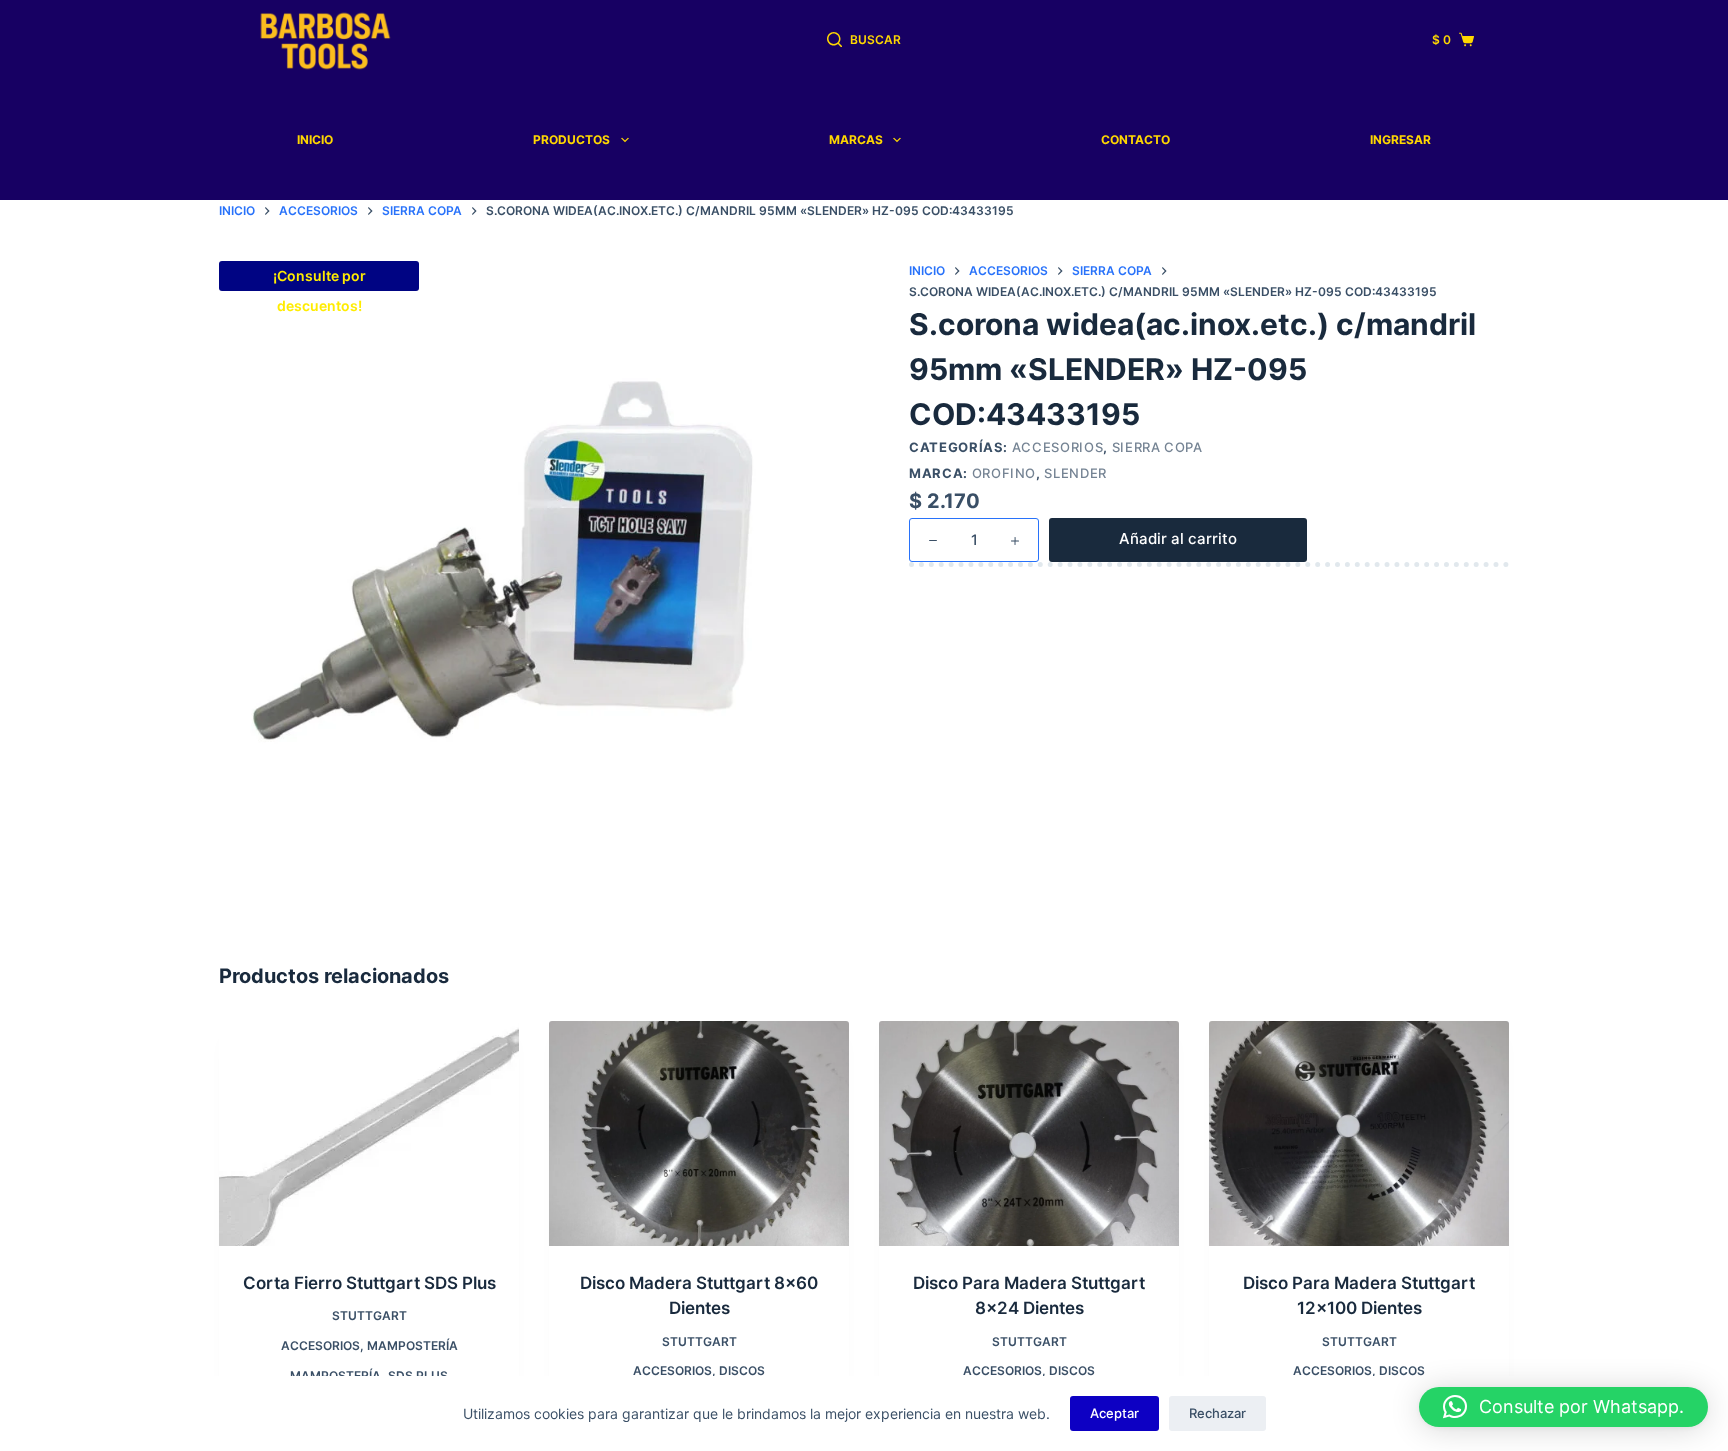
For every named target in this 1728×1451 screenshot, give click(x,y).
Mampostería (412, 1345)
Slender (1075, 473)
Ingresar (1400, 139)
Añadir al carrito (1178, 538)
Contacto (1135, 139)
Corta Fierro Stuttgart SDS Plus (369, 1283)
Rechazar (1217, 1413)
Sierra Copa (1157, 447)
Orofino (1004, 473)
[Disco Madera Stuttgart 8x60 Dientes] (699, 1133)
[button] (1563, 1407)
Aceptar (1114, 1413)
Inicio (315, 139)
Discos (742, 1370)
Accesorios (1058, 447)
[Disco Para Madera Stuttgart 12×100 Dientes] (1359, 1133)
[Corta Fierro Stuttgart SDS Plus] (369, 1133)
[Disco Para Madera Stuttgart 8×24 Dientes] (1029, 1133)
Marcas (856, 139)
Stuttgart (369, 1315)
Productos (571, 139)
